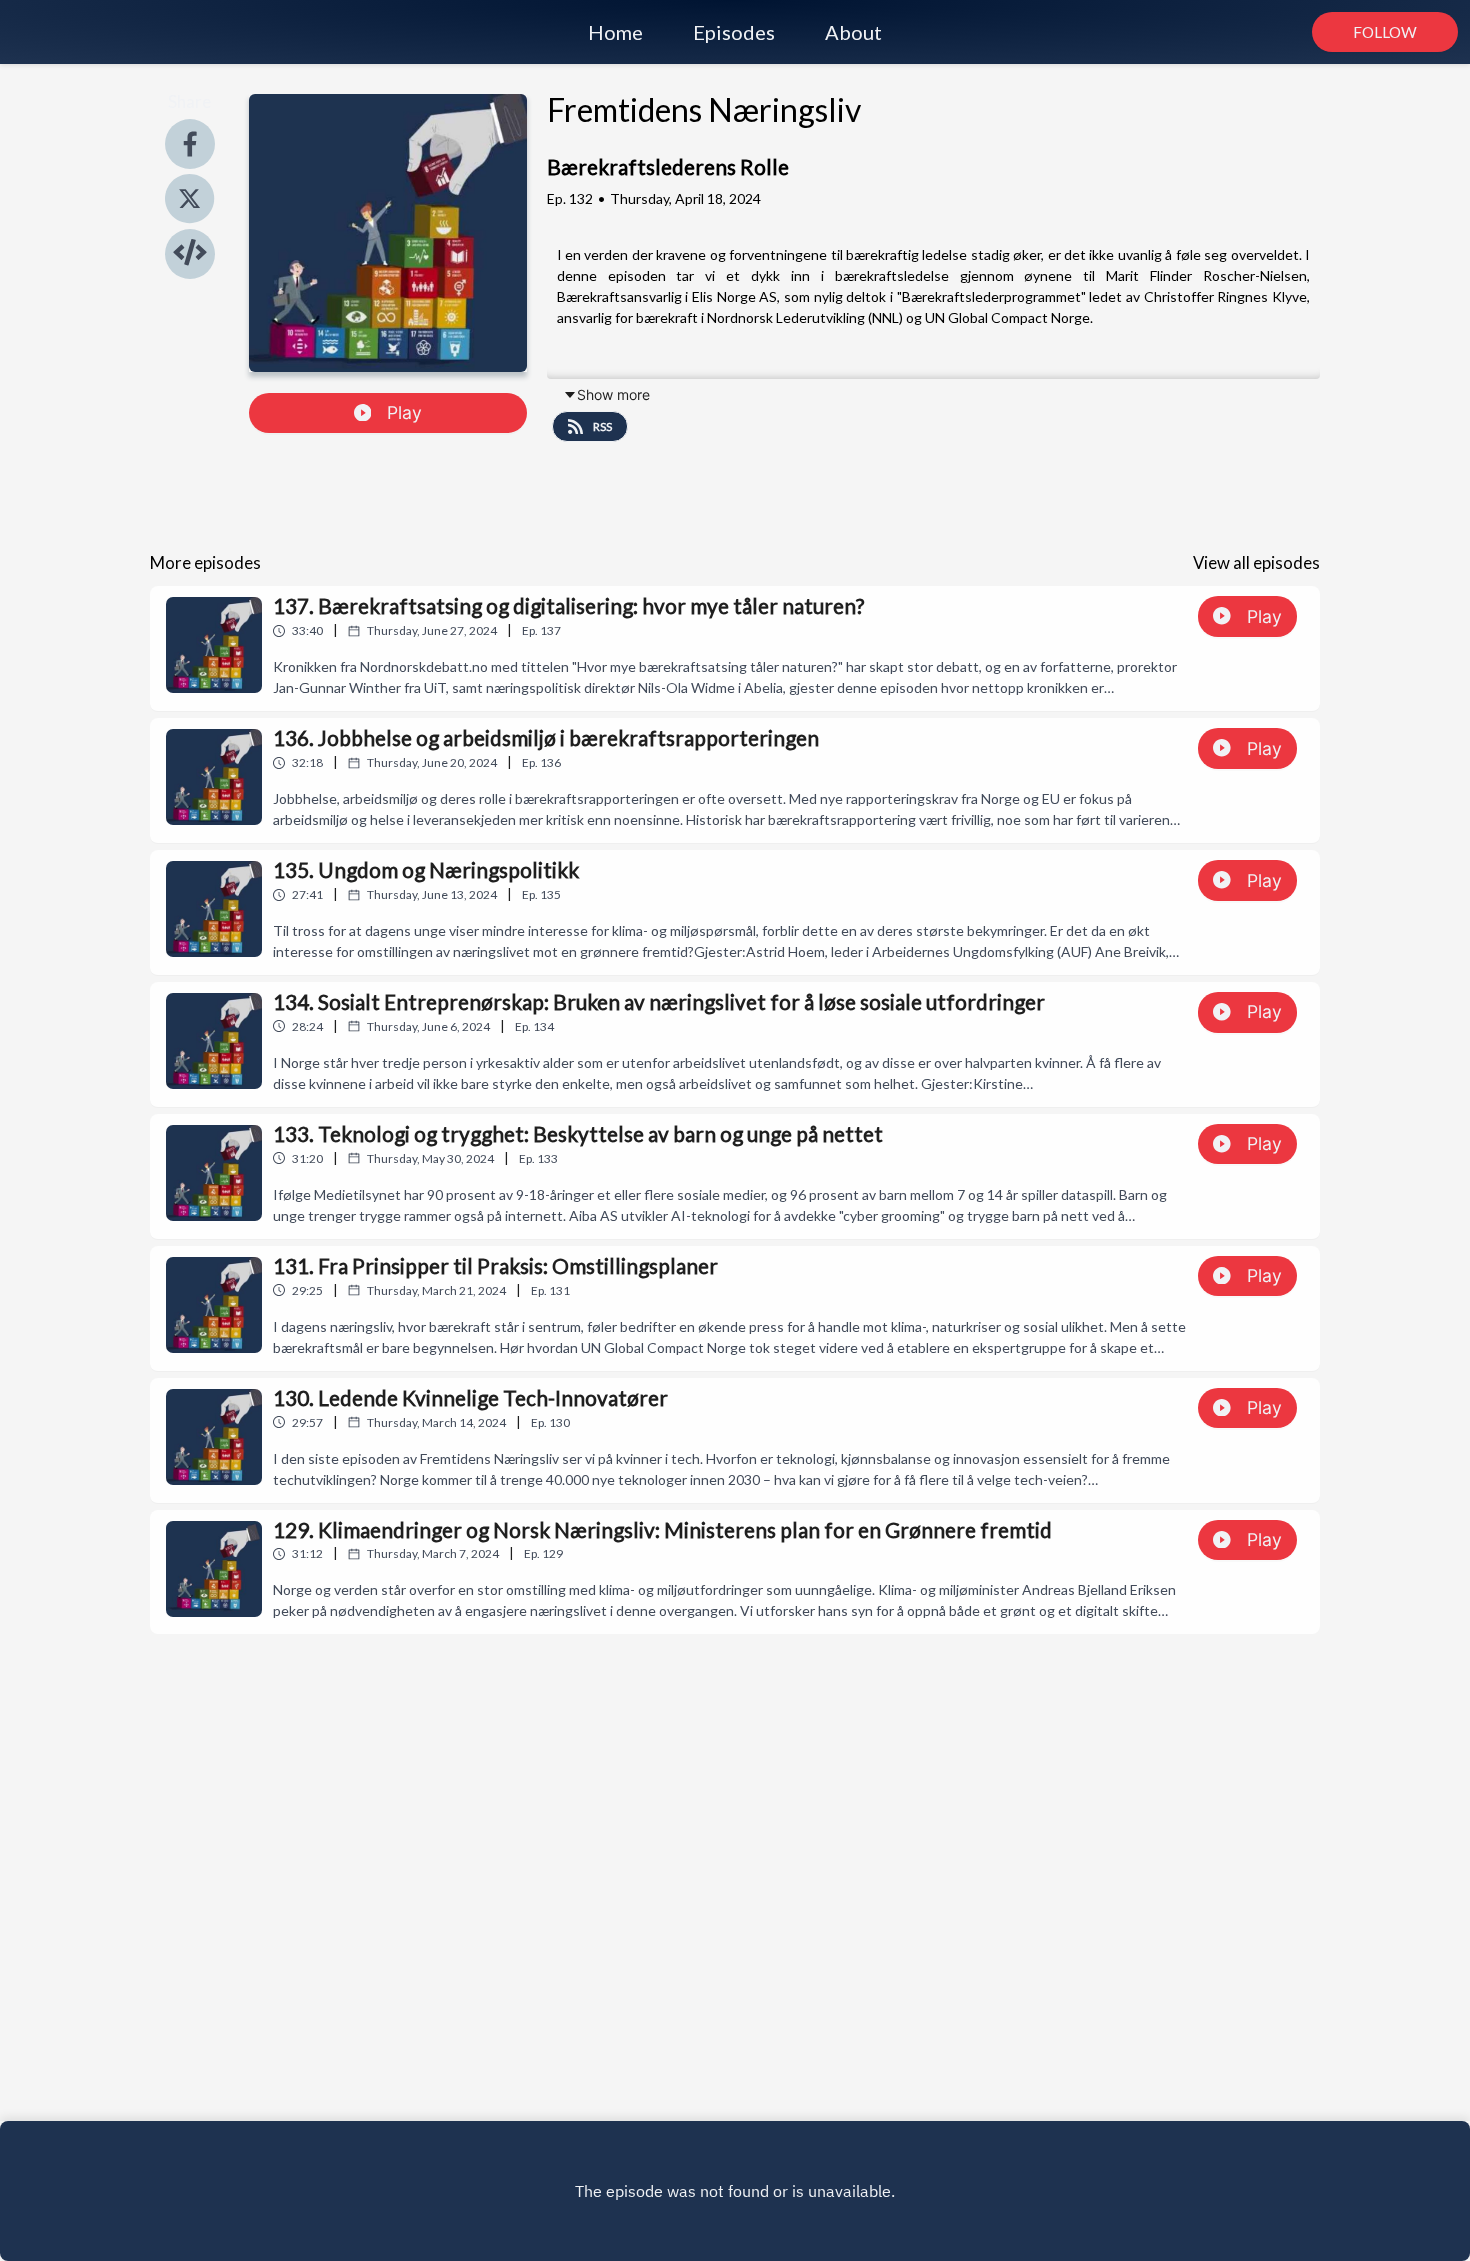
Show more (613, 394)
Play (404, 412)
